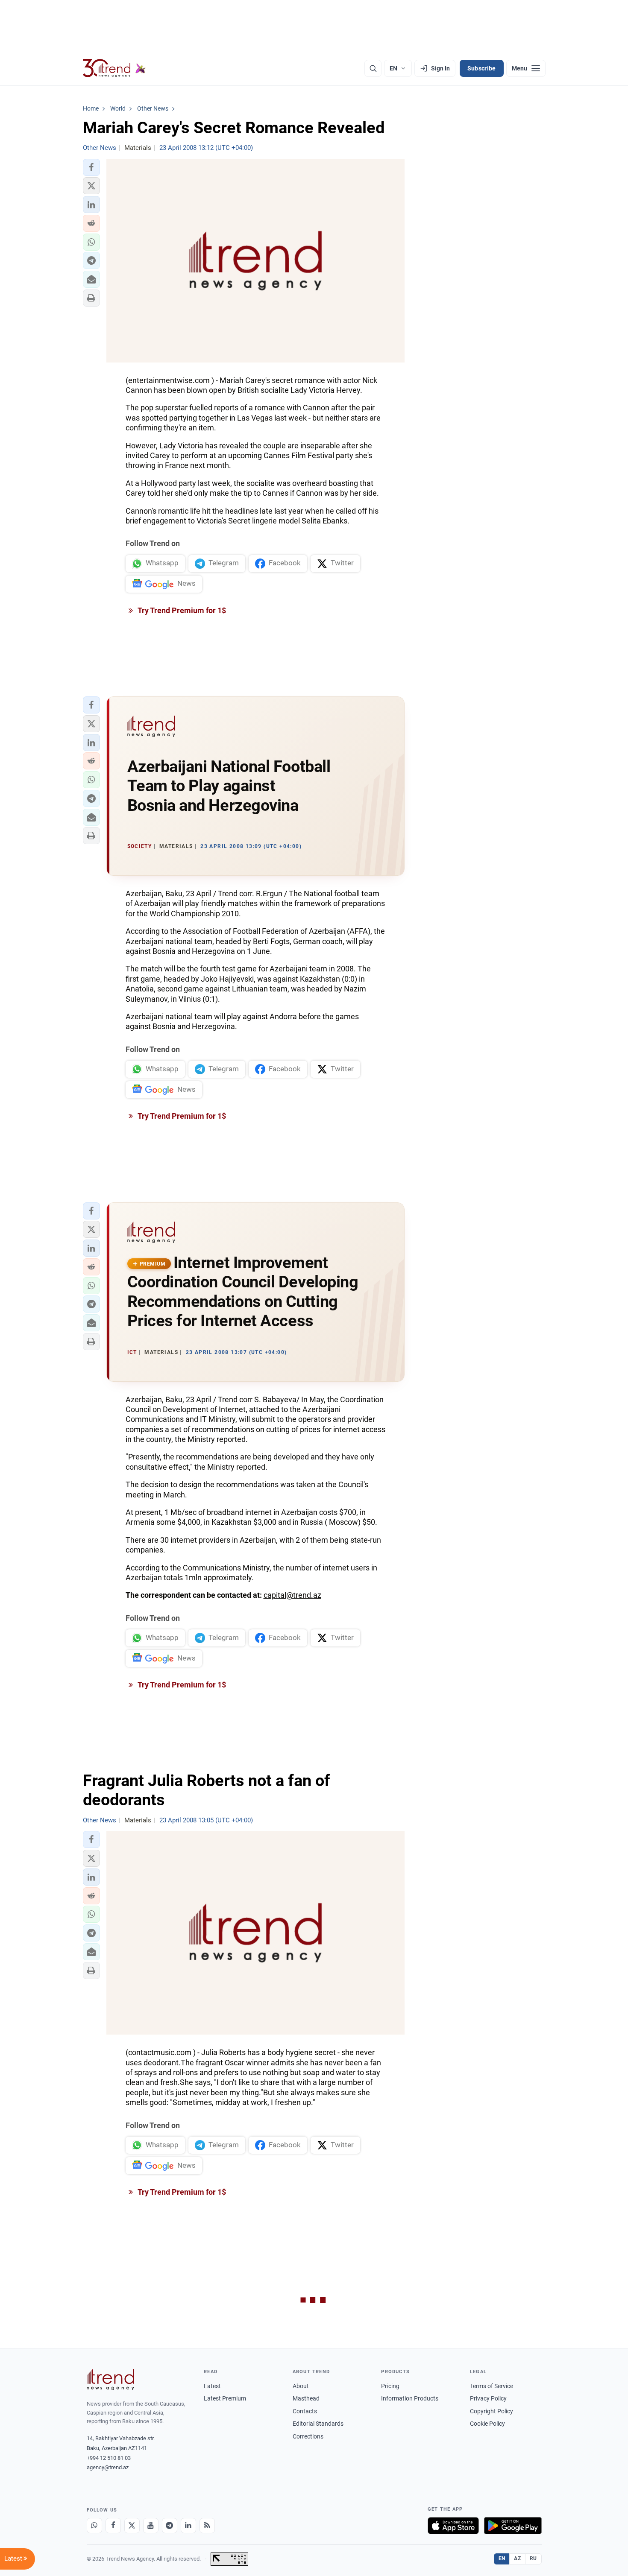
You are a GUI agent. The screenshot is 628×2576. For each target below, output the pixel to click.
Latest (212, 2386)
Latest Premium (225, 2398)
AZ (517, 2558)
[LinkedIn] (188, 2526)
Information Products (410, 2398)
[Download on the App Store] (453, 2526)
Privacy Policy (488, 2398)
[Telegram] (170, 2526)
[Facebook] (113, 2526)
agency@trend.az (108, 2467)
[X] (132, 2526)
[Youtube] (151, 2526)
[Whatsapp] (94, 2526)
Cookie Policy (487, 2424)
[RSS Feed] (207, 2526)
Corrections (308, 2436)
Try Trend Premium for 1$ (181, 610)
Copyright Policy (492, 2411)
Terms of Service (492, 2386)
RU (533, 2558)
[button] (91, 167)
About (301, 2386)
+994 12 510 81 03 (109, 2458)
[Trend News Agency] (111, 2380)
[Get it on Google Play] (513, 2526)
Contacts (305, 2411)
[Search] (373, 68)
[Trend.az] (114, 68)
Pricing (390, 2386)
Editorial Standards (318, 2424)
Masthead (306, 2398)
